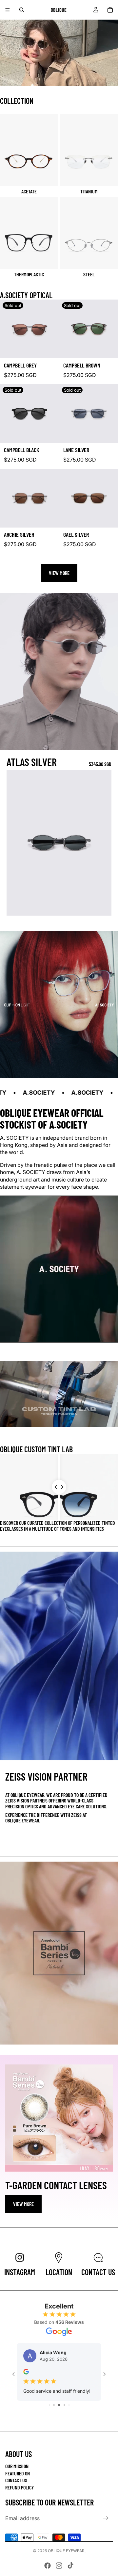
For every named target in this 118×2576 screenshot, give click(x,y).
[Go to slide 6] (64, 2418)
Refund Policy (20, 2487)
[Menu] (8, 10)
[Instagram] (59, 2566)
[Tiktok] (70, 2566)
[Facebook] (48, 2566)
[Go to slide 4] (54, 2418)
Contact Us (16, 2480)
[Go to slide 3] (49, 2418)
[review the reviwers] (26, 2372)
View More (59, 573)
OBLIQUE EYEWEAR (66, 2551)
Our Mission (17, 2466)
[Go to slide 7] (69, 2418)
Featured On (18, 2473)
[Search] (22, 10)
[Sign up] (106, 2518)
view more (23, 2204)
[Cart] (110, 10)
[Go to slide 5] (59, 2418)
